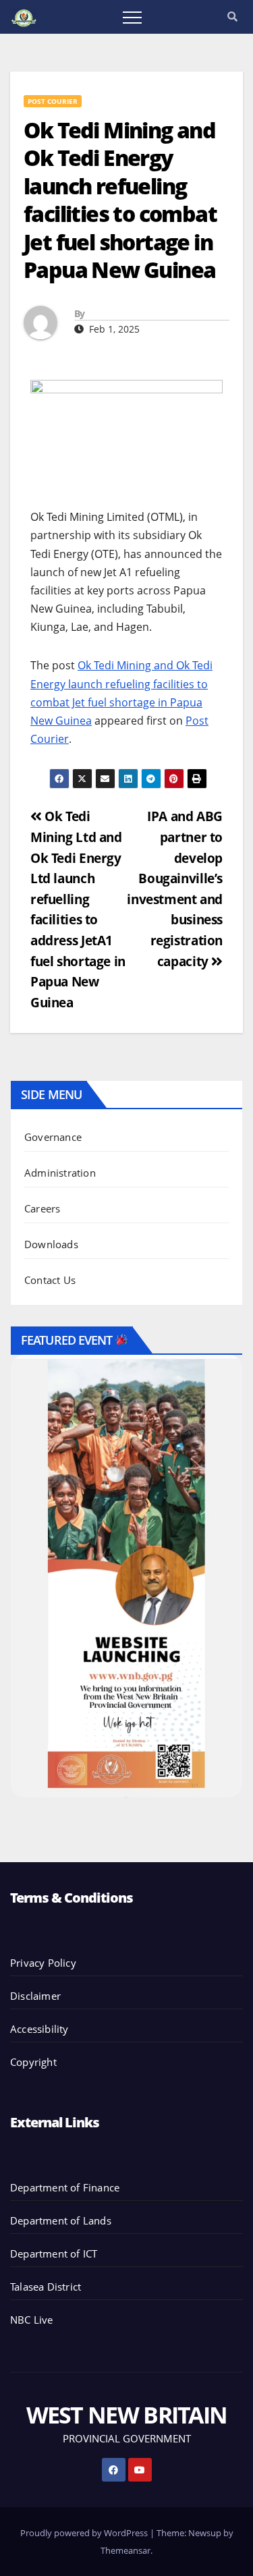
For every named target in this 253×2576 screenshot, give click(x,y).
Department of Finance (65, 2187)
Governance (53, 1137)
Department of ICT (54, 2253)
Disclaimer (35, 1996)
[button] (232, 16)
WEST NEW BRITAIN (127, 2415)
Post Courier (53, 101)
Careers (42, 1208)
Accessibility (39, 2029)
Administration (60, 1173)
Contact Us (50, 1280)
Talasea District (46, 2287)
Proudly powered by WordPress (85, 2533)
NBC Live (32, 2320)
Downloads (51, 1244)
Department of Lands (61, 2220)
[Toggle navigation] (132, 17)
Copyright (33, 2062)
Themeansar (125, 2550)
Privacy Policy (43, 1963)
